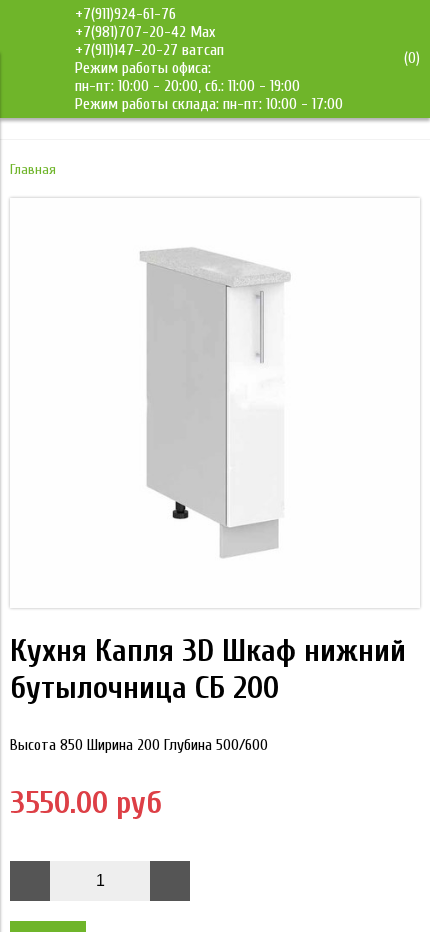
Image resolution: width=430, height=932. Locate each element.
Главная (33, 169)
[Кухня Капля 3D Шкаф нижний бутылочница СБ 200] (215, 603)
